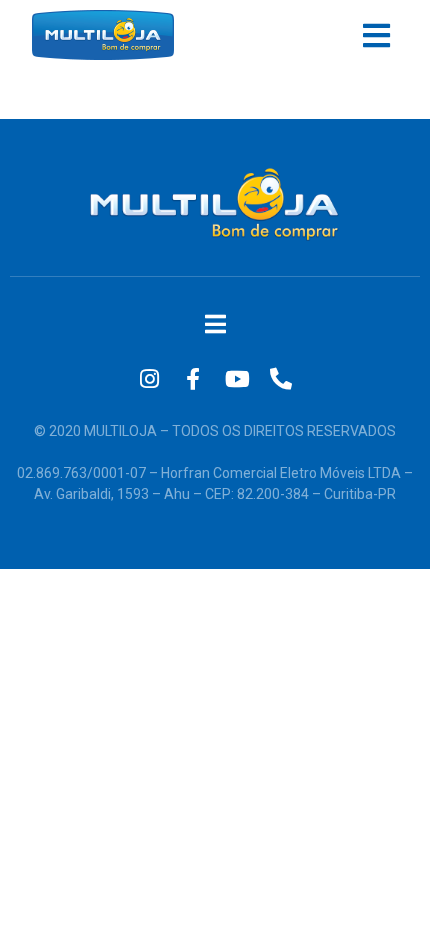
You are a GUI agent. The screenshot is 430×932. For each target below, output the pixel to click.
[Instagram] (149, 379)
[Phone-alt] (281, 379)
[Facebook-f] (193, 379)
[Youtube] (237, 379)
